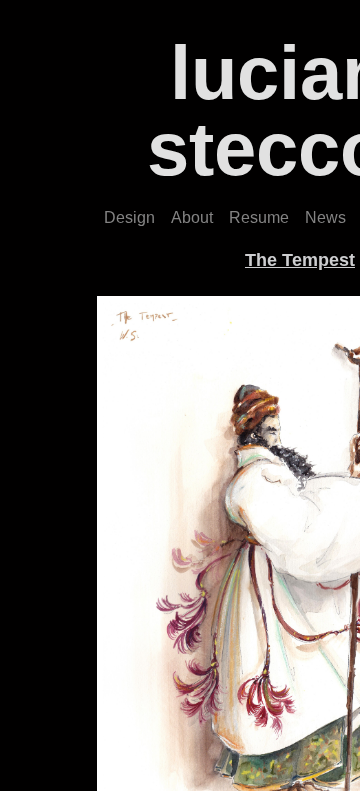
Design (129, 217)
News (325, 217)
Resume (259, 217)
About (192, 217)
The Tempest (300, 260)
